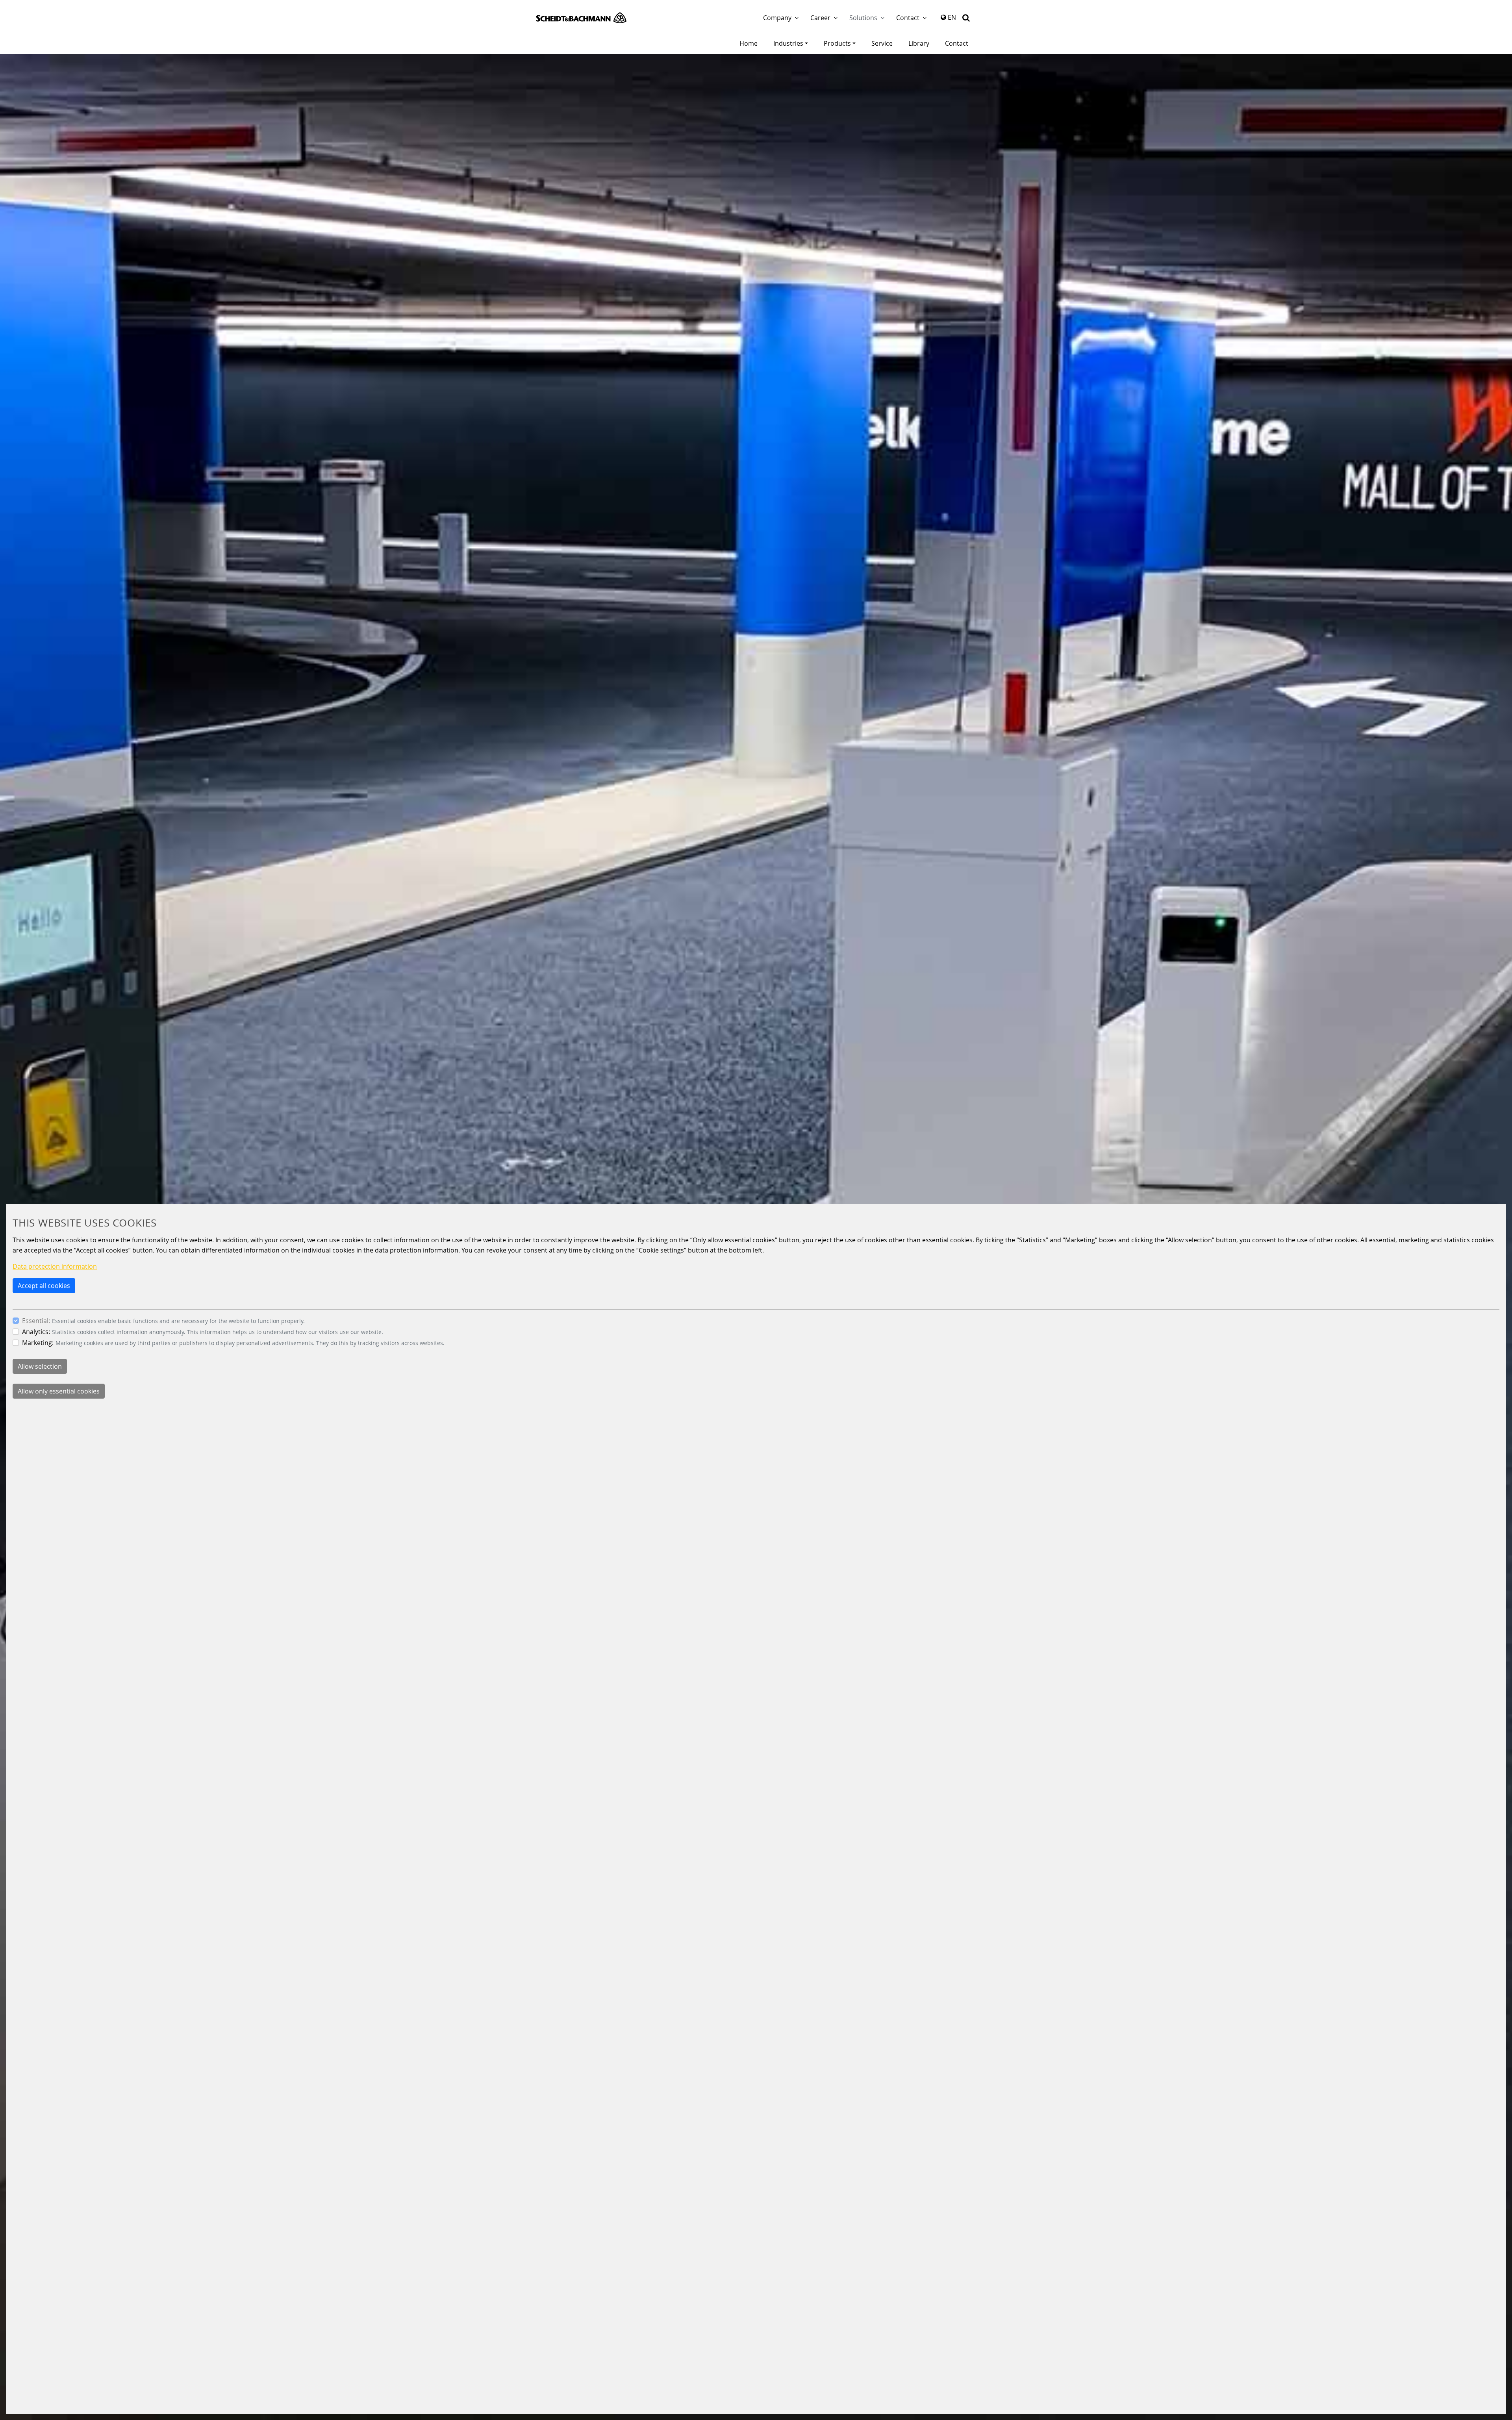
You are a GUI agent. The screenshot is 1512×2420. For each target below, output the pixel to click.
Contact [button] (908, 18)
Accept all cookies (44, 1286)
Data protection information (55, 1266)
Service (882, 43)
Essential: (36, 1321)
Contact (957, 43)
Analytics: (36, 1332)
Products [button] (837, 43)
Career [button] (820, 18)
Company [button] (777, 18)
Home (749, 43)
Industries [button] (788, 43)
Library (919, 43)
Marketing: (38, 1343)
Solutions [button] (863, 18)
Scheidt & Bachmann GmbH (581, 18)
